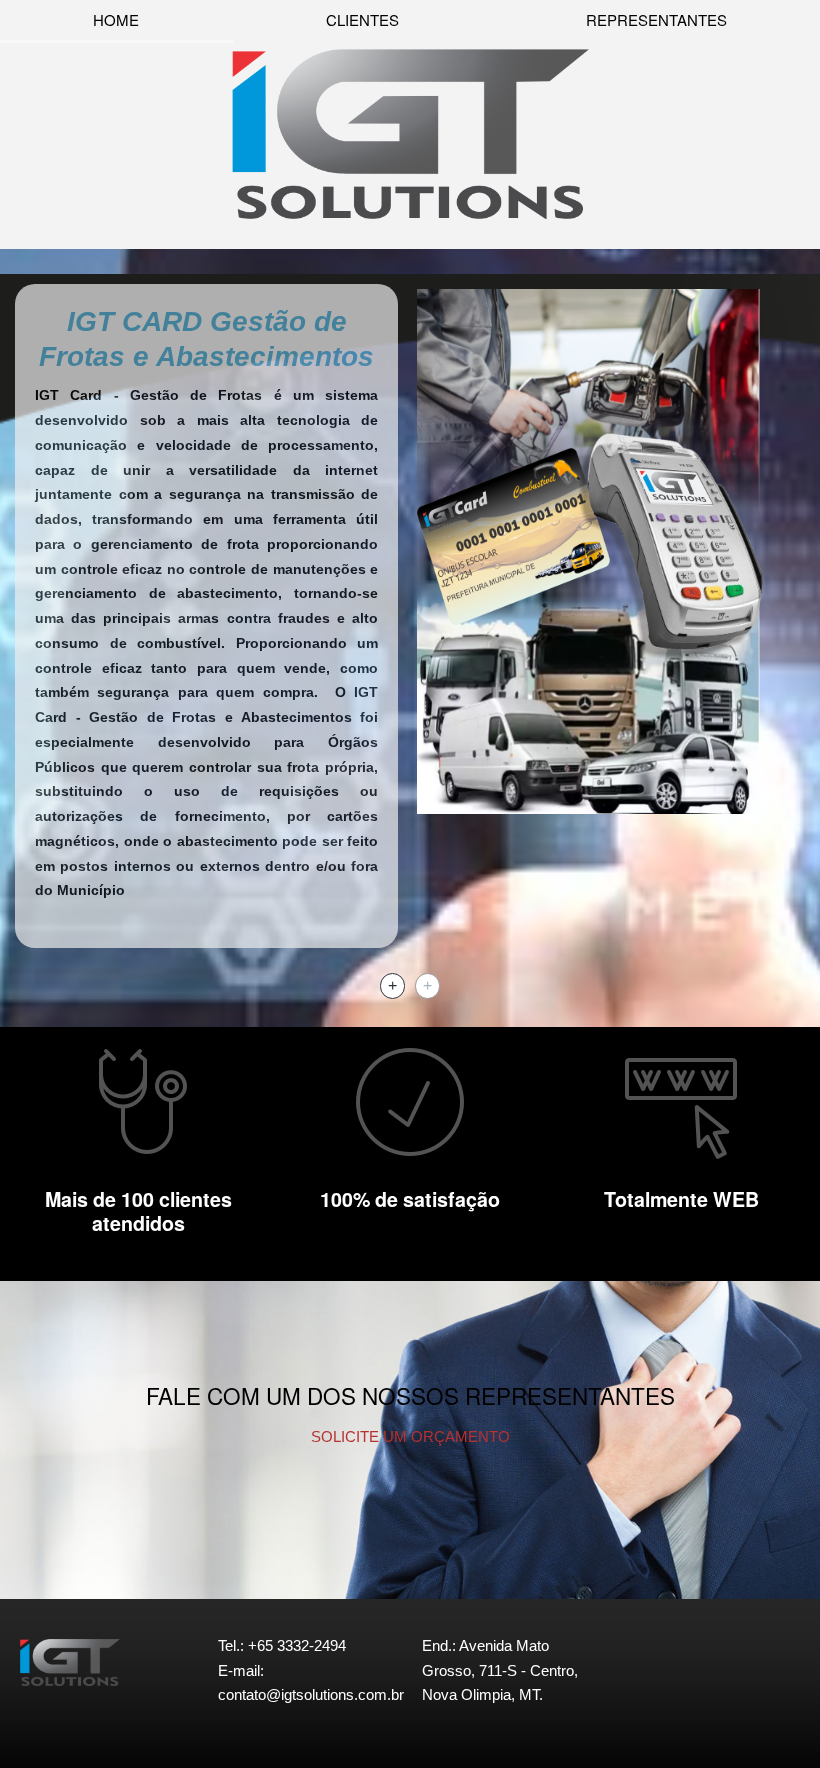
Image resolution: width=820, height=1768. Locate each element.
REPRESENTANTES (656, 19)
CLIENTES (362, 19)
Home (116, 19)
